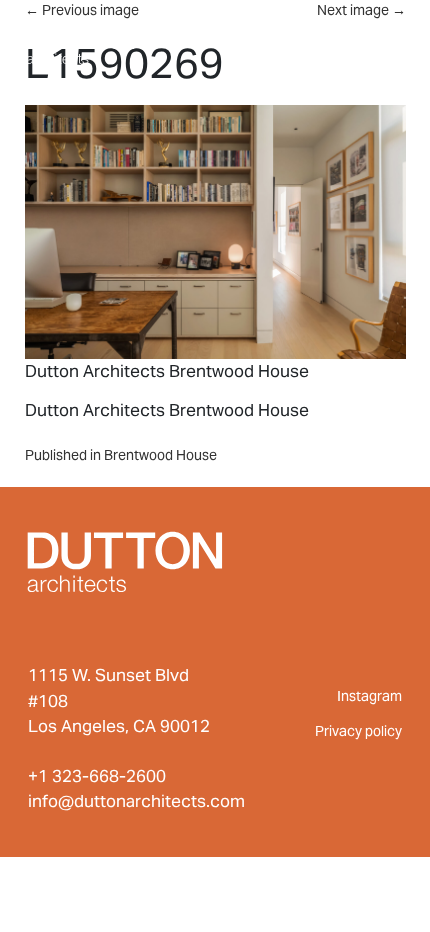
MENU (364, 38)
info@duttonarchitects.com (136, 801)
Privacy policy (358, 731)
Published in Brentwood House (121, 455)
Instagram (369, 696)
